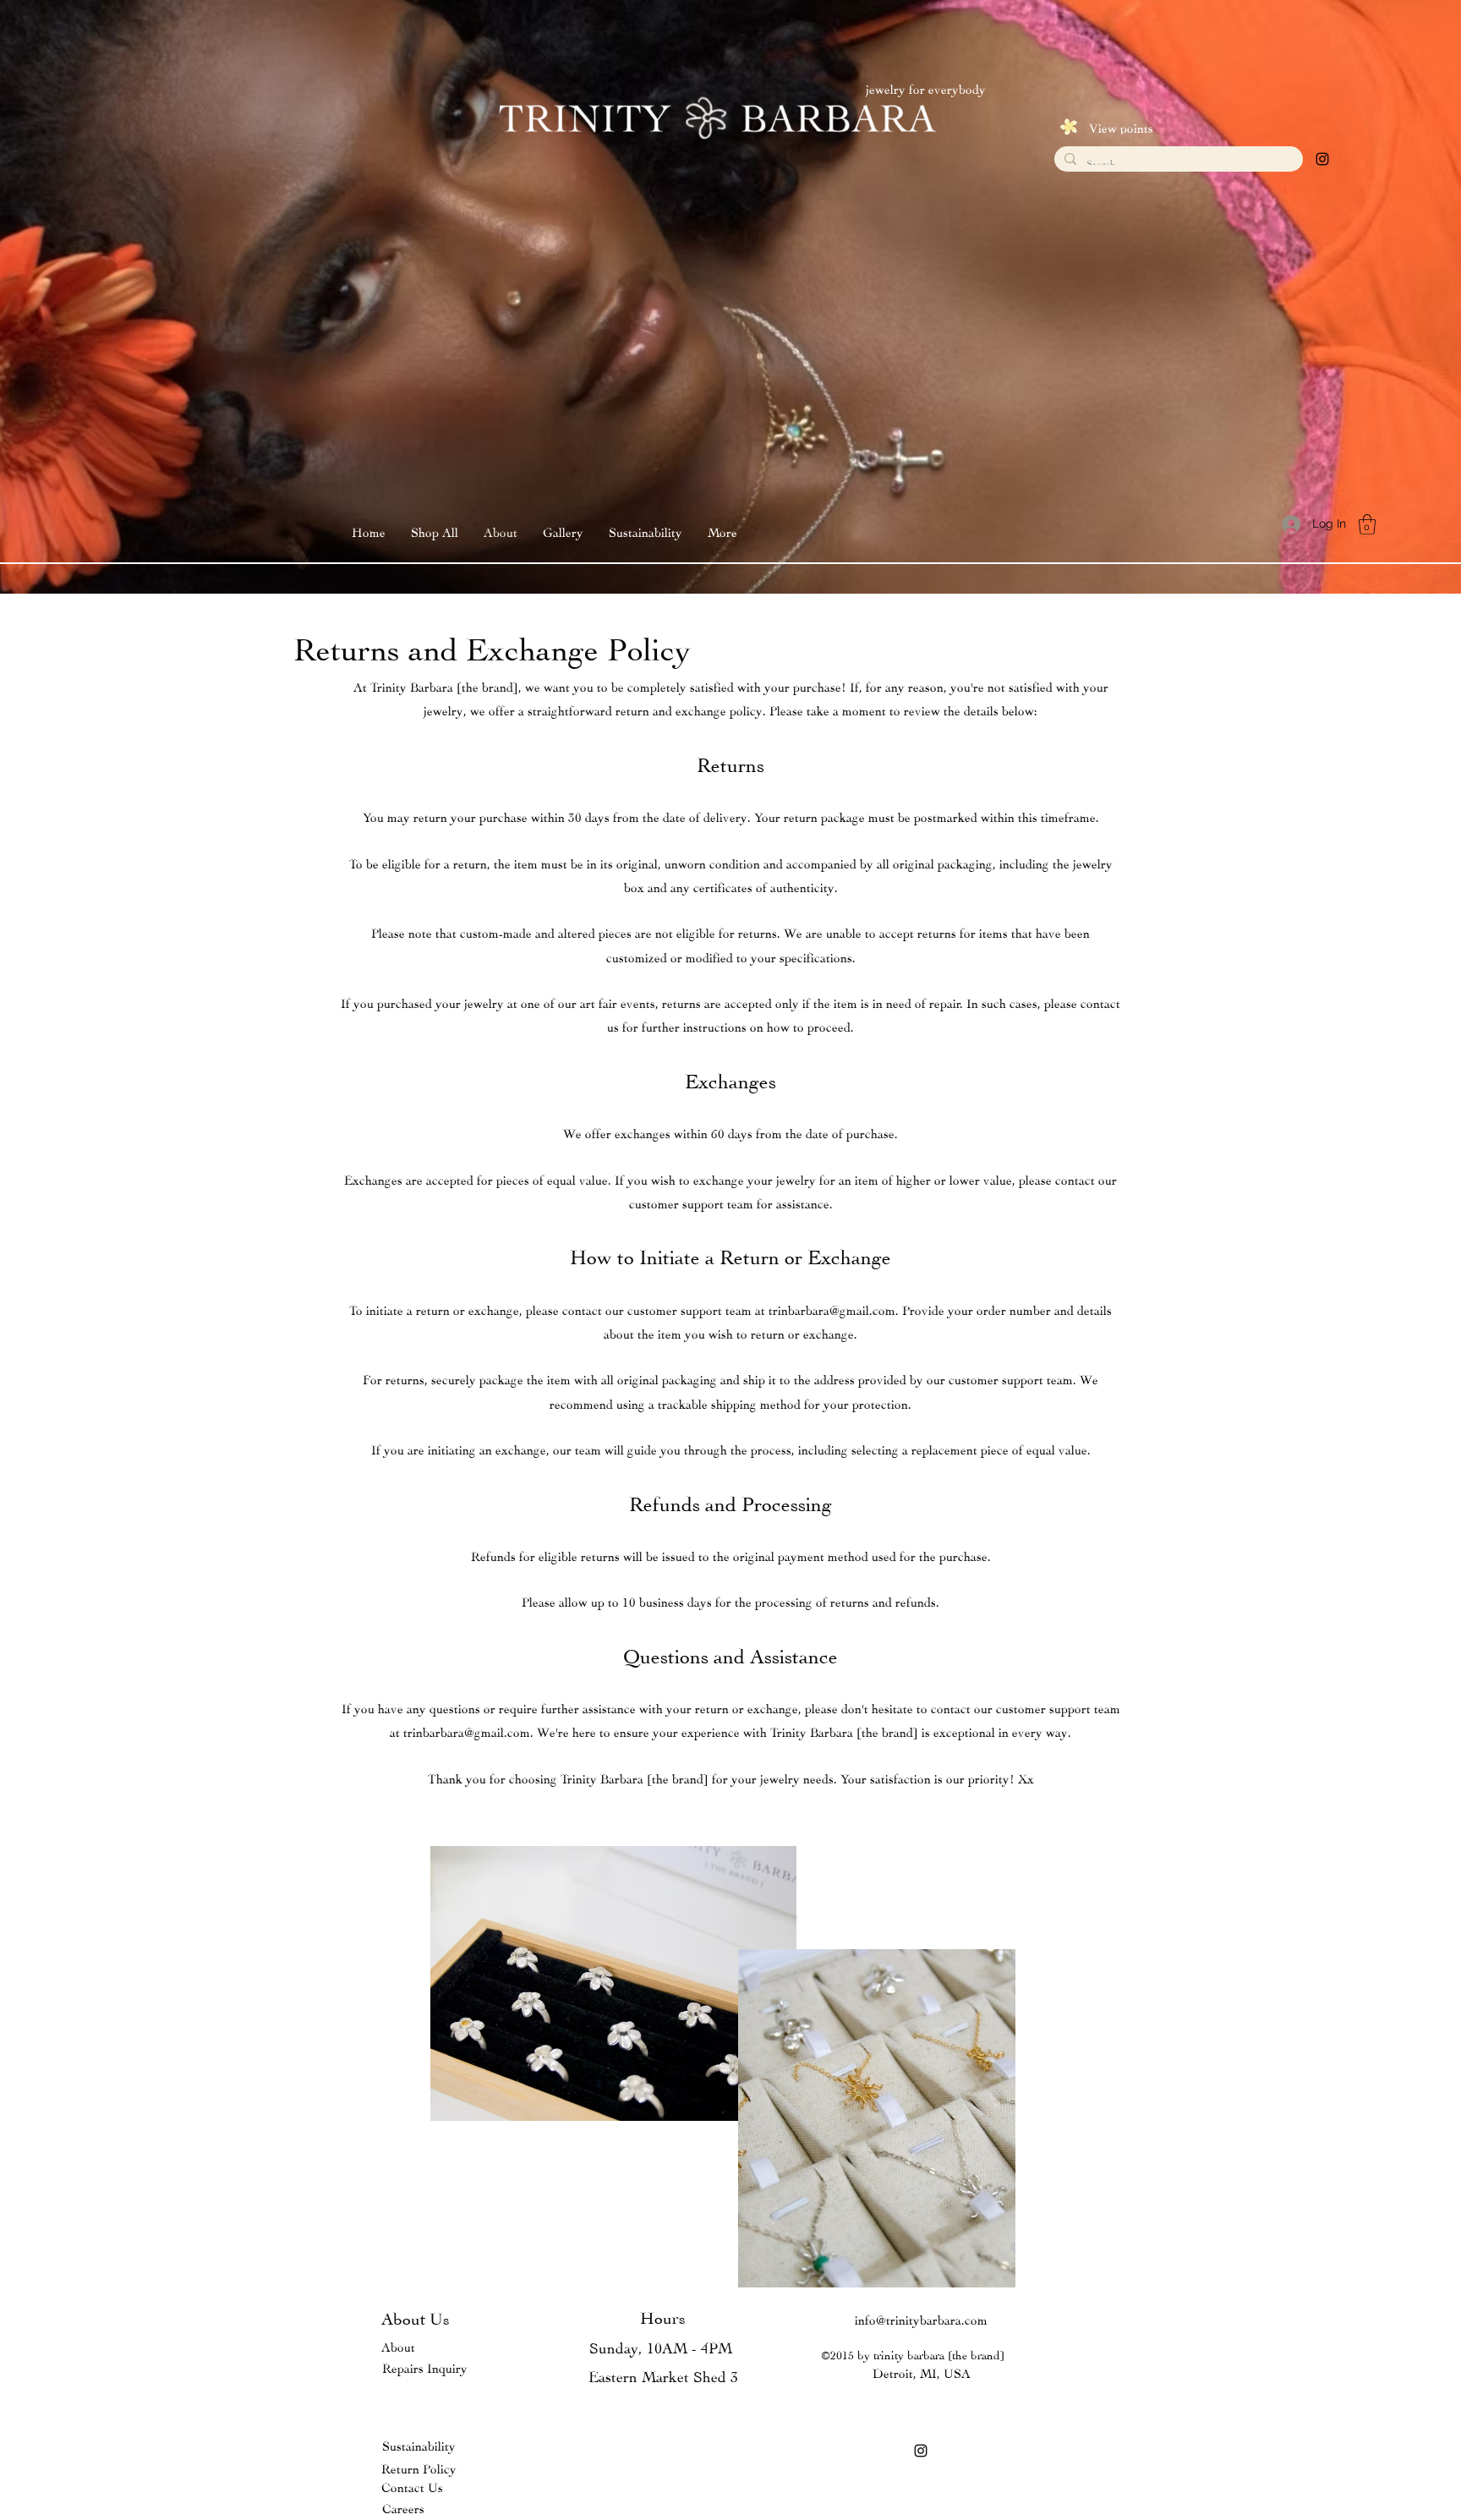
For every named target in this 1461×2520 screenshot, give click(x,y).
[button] (563, 531)
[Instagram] (1322, 159)
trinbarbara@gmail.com (832, 1309)
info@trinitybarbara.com (921, 2318)
